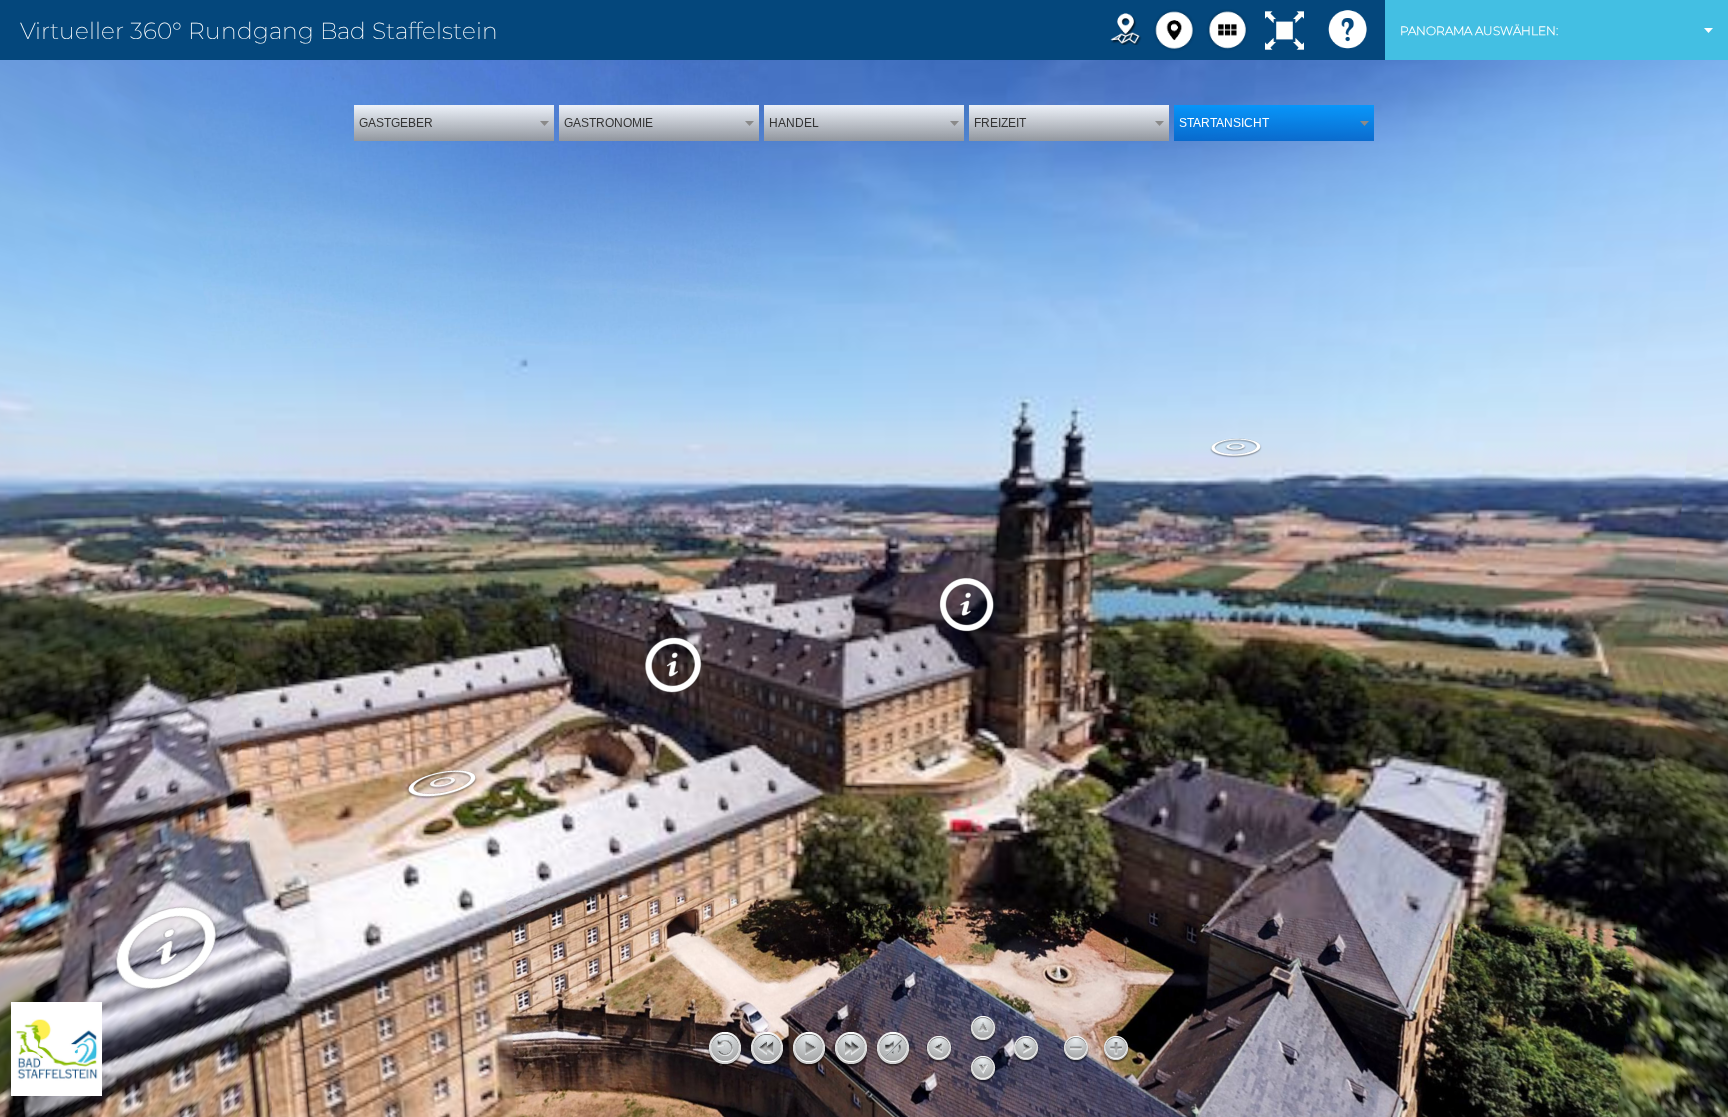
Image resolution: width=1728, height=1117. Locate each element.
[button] (1174, 30)
